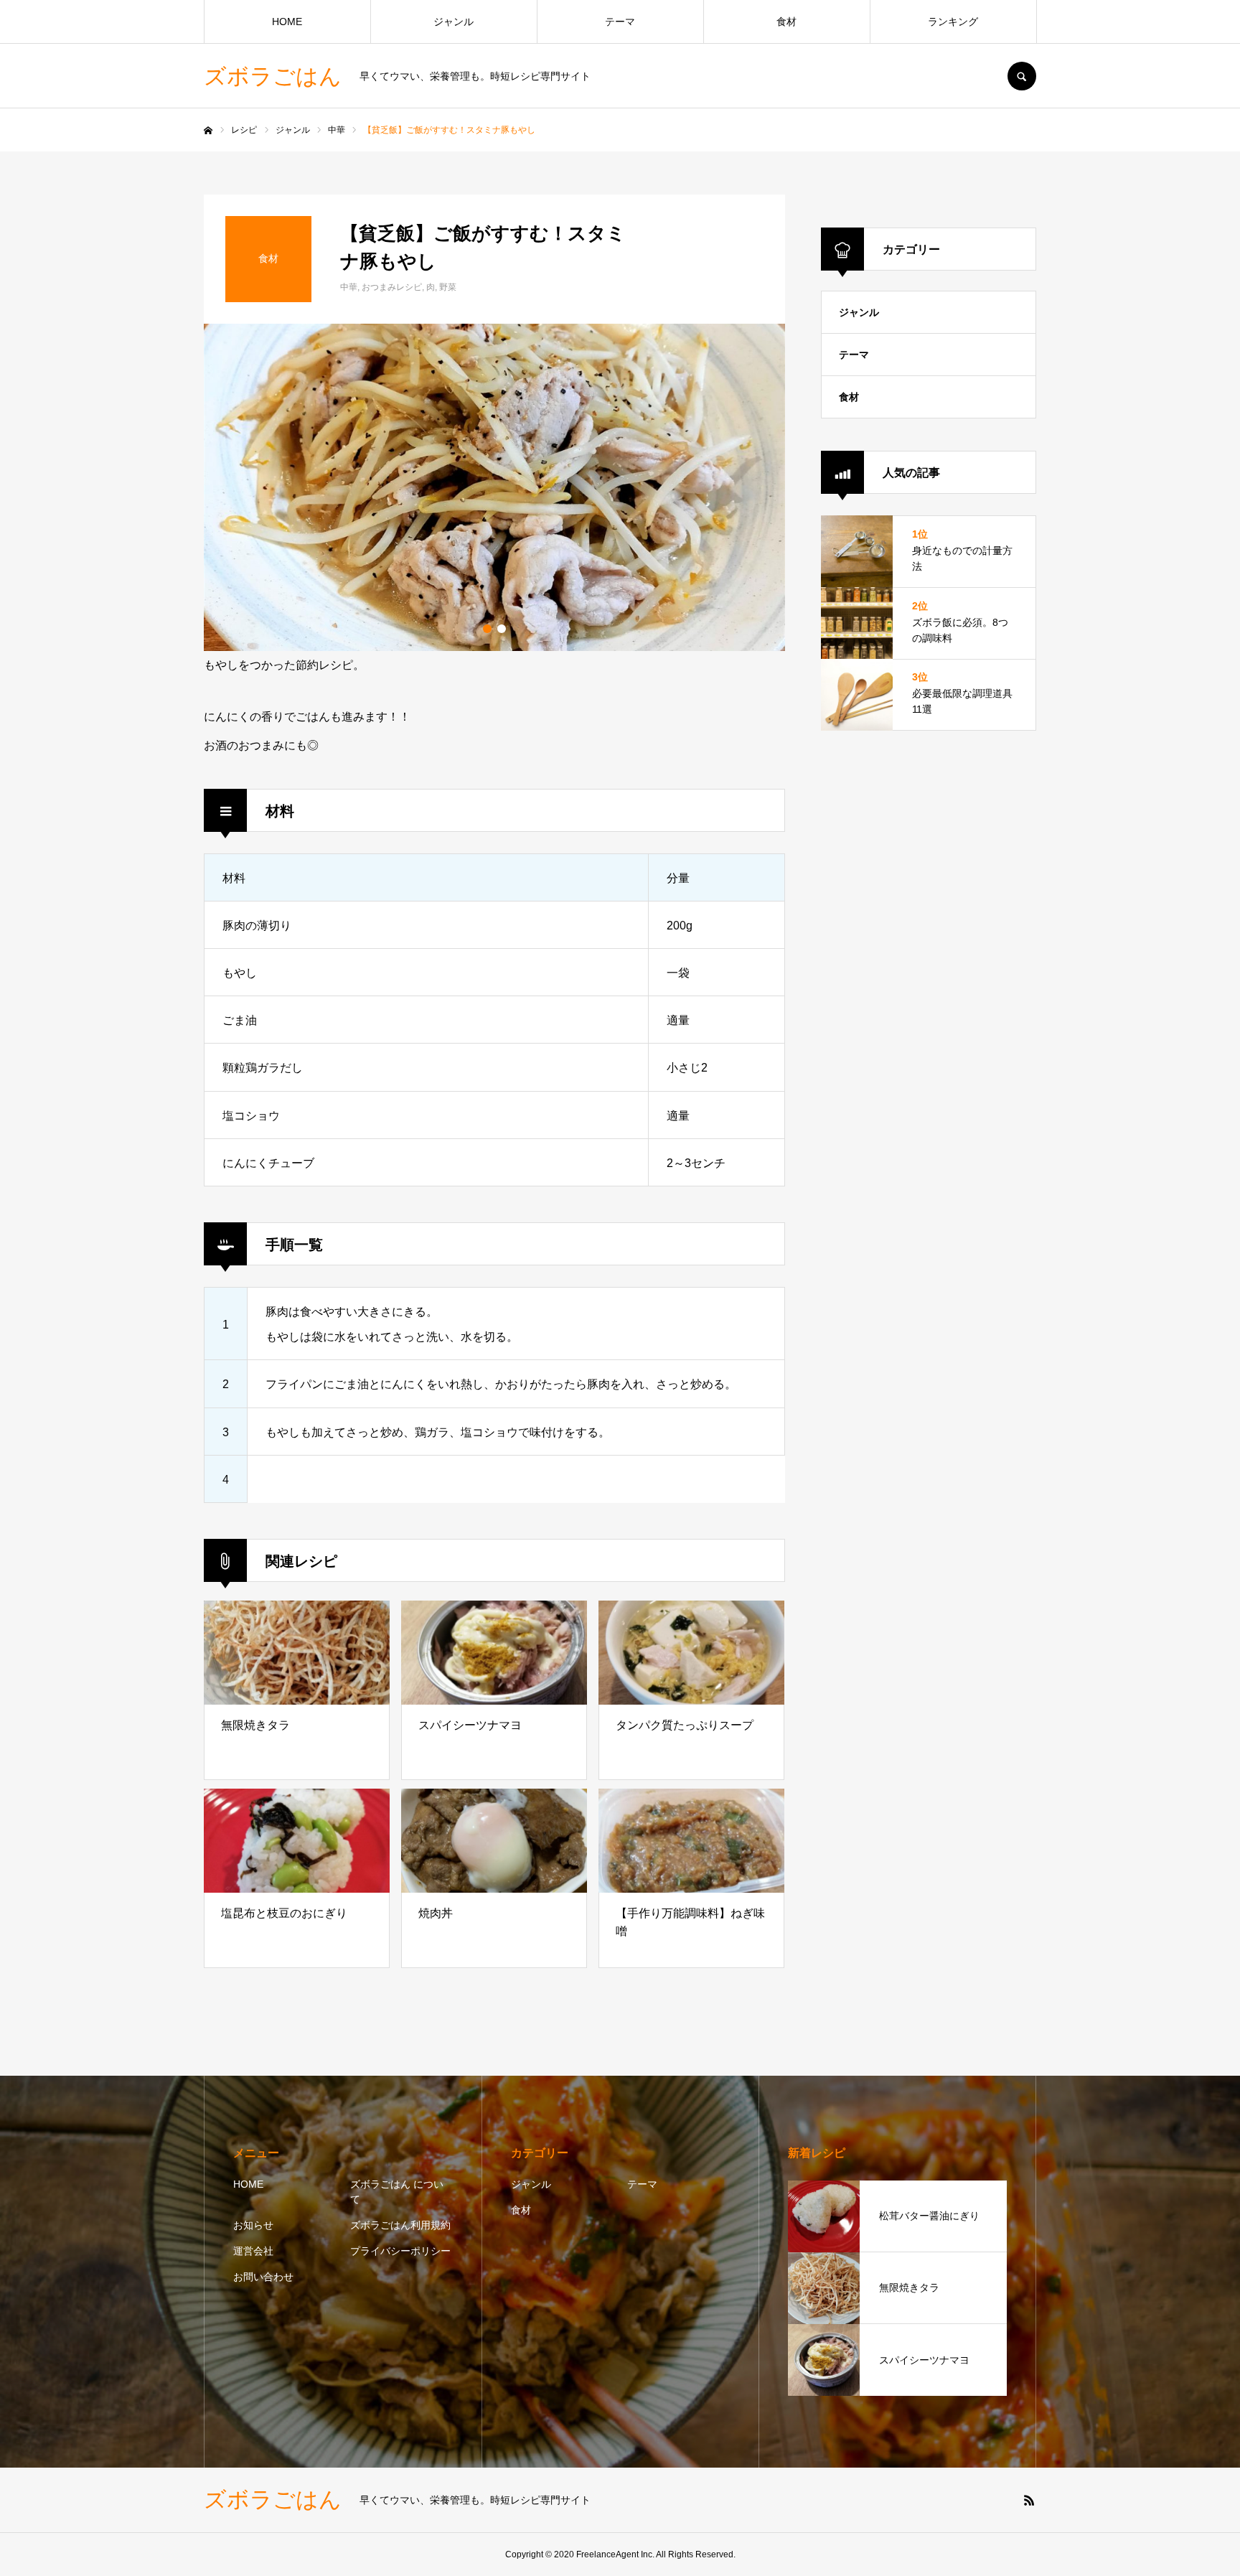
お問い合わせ (263, 2277)
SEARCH (1022, 76)
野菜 (448, 287)
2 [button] (502, 629)
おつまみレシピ (392, 287)
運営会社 (253, 2251)
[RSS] (1029, 2500)
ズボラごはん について (397, 2192)
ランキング (953, 22)
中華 (349, 287)
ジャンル (454, 22)
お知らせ (253, 2225)
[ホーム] (208, 131)
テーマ (620, 22)
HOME (287, 22)
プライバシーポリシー (400, 2251)
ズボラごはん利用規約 (400, 2225)
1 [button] (487, 629)
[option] (494, 487)
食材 (786, 22)
